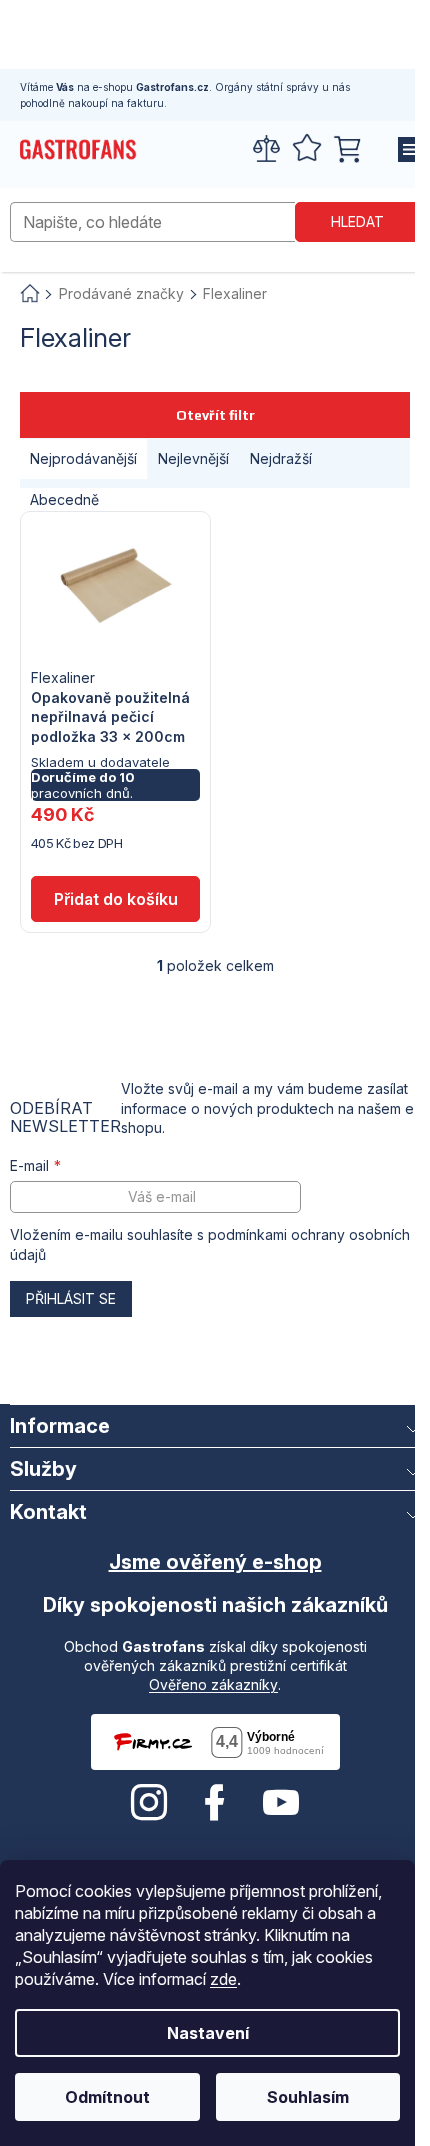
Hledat (357, 221)
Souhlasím (308, 2097)
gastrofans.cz (149, 1803)
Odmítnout (107, 2097)
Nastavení (208, 2033)
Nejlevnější (193, 458)
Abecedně (64, 499)
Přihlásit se (71, 1298)
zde (223, 1979)
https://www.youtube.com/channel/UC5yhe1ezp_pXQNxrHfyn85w (281, 1803)
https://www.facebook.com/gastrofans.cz (215, 1803)
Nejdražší (281, 458)
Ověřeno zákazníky (213, 1684)
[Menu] (405, 150)
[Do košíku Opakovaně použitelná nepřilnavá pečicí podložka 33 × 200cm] (115, 899)
